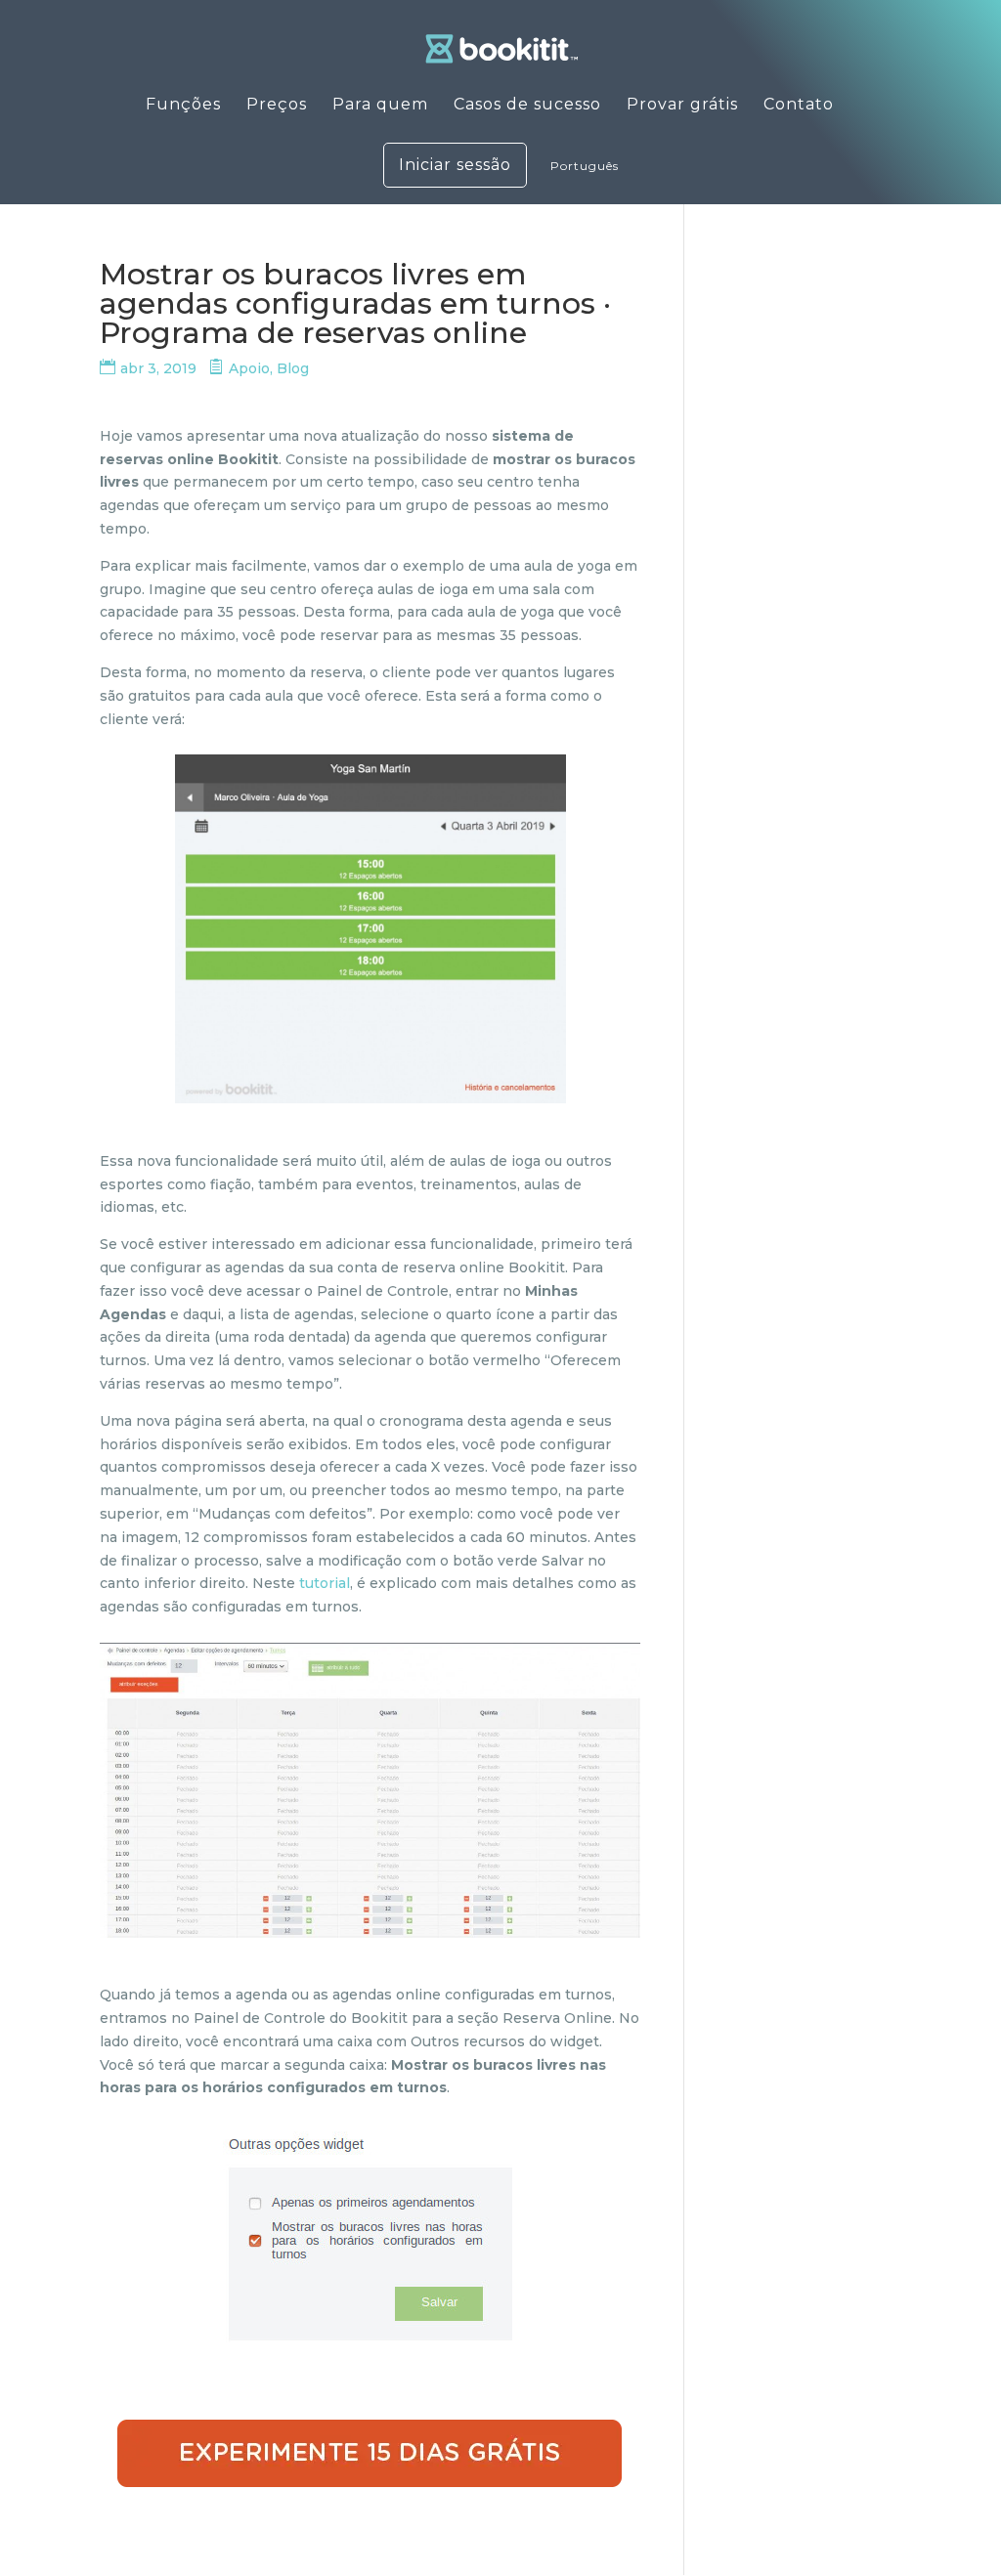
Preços (277, 106)
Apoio (249, 368)
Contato (799, 106)
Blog (293, 368)
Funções (183, 106)
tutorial (325, 1583)
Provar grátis (682, 106)
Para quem (380, 106)
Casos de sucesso (527, 106)
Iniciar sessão (455, 165)
